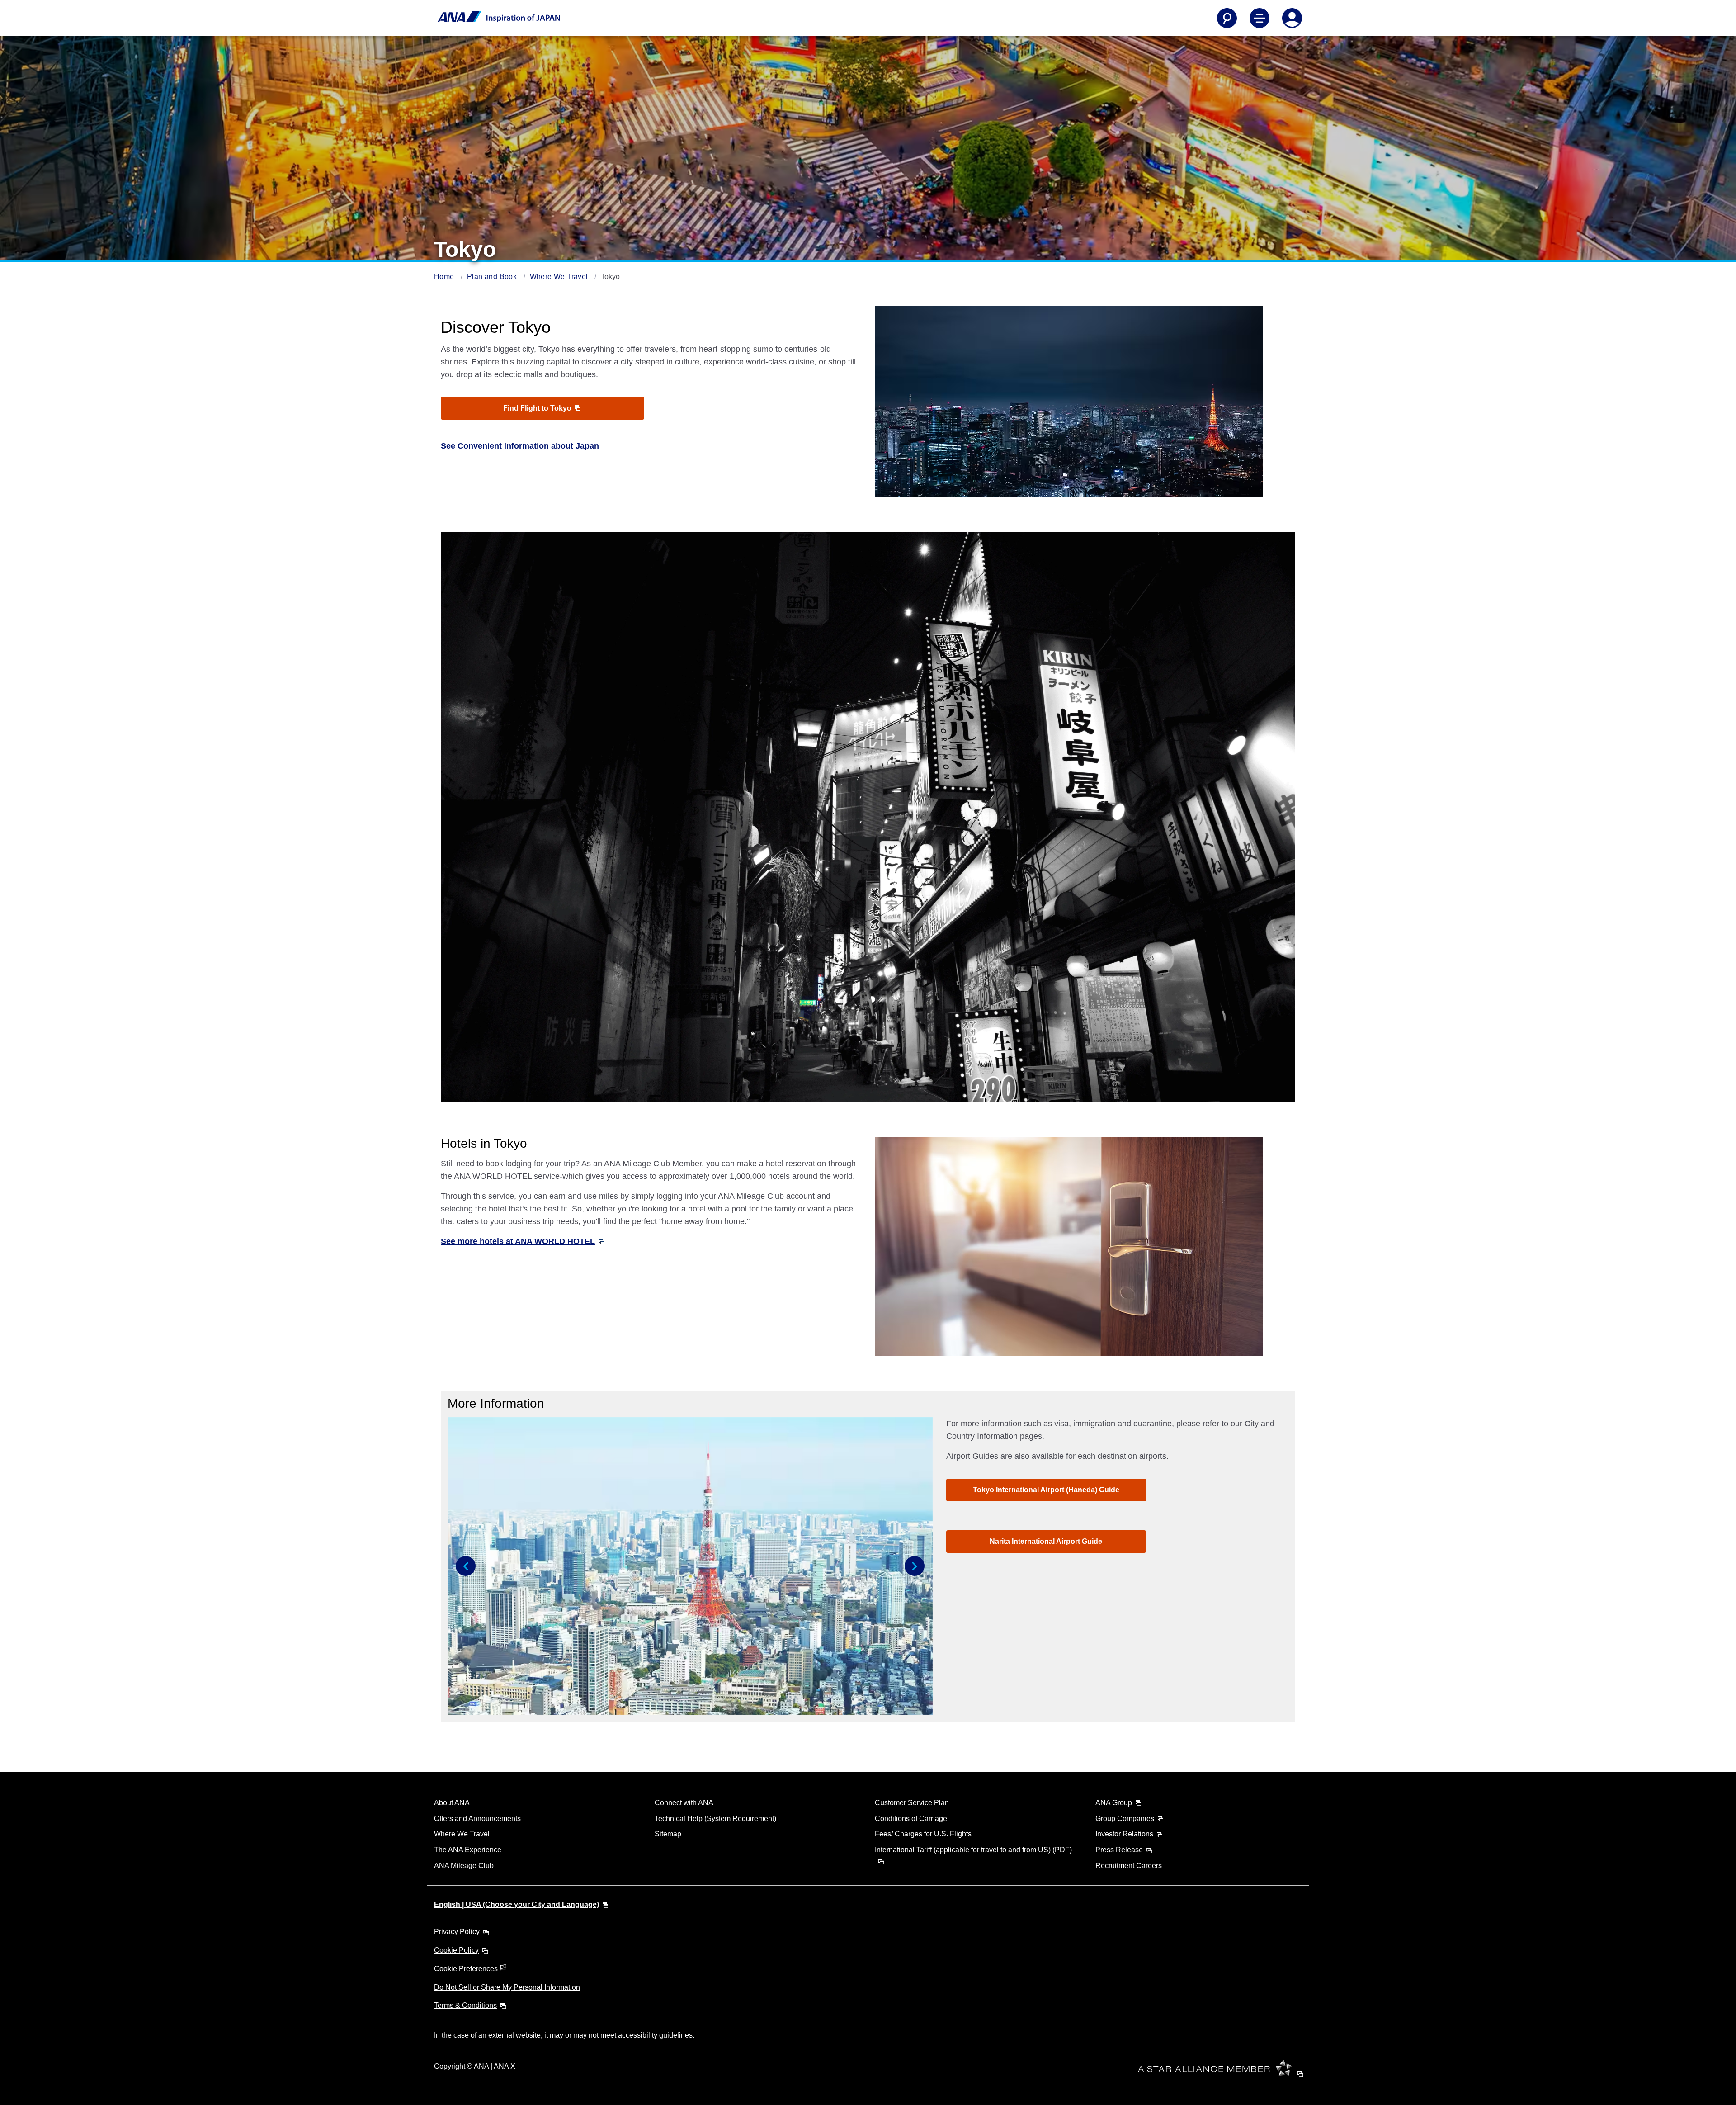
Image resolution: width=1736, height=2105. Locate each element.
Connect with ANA (684, 1803)
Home (445, 277)
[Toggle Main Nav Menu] (1260, 18)
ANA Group (1114, 1803)
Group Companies (1125, 1819)
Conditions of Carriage (911, 1819)
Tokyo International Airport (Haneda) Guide (1046, 1490)
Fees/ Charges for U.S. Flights (923, 1834)
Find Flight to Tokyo (538, 408)
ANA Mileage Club (464, 1866)
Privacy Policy (457, 1932)
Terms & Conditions (465, 2005)
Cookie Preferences (467, 1969)
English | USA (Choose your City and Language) (517, 1904)
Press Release (1119, 1850)
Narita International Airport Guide (1046, 1541)
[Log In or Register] (1292, 18)
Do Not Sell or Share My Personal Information (507, 1987)
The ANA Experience (468, 1850)
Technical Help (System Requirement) (715, 1819)
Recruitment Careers (1129, 1866)
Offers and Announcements (477, 1819)
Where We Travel (560, 277)
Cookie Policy (456, 1950)
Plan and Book (493, 277)
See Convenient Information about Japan (520, 446)
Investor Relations (1124, 1834)
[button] (466, 1566)
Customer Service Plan (912, 1803)
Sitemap (668, 1834)
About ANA (452, 1803)
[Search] (1227, 18)
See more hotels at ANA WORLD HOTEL (518, 1241)
